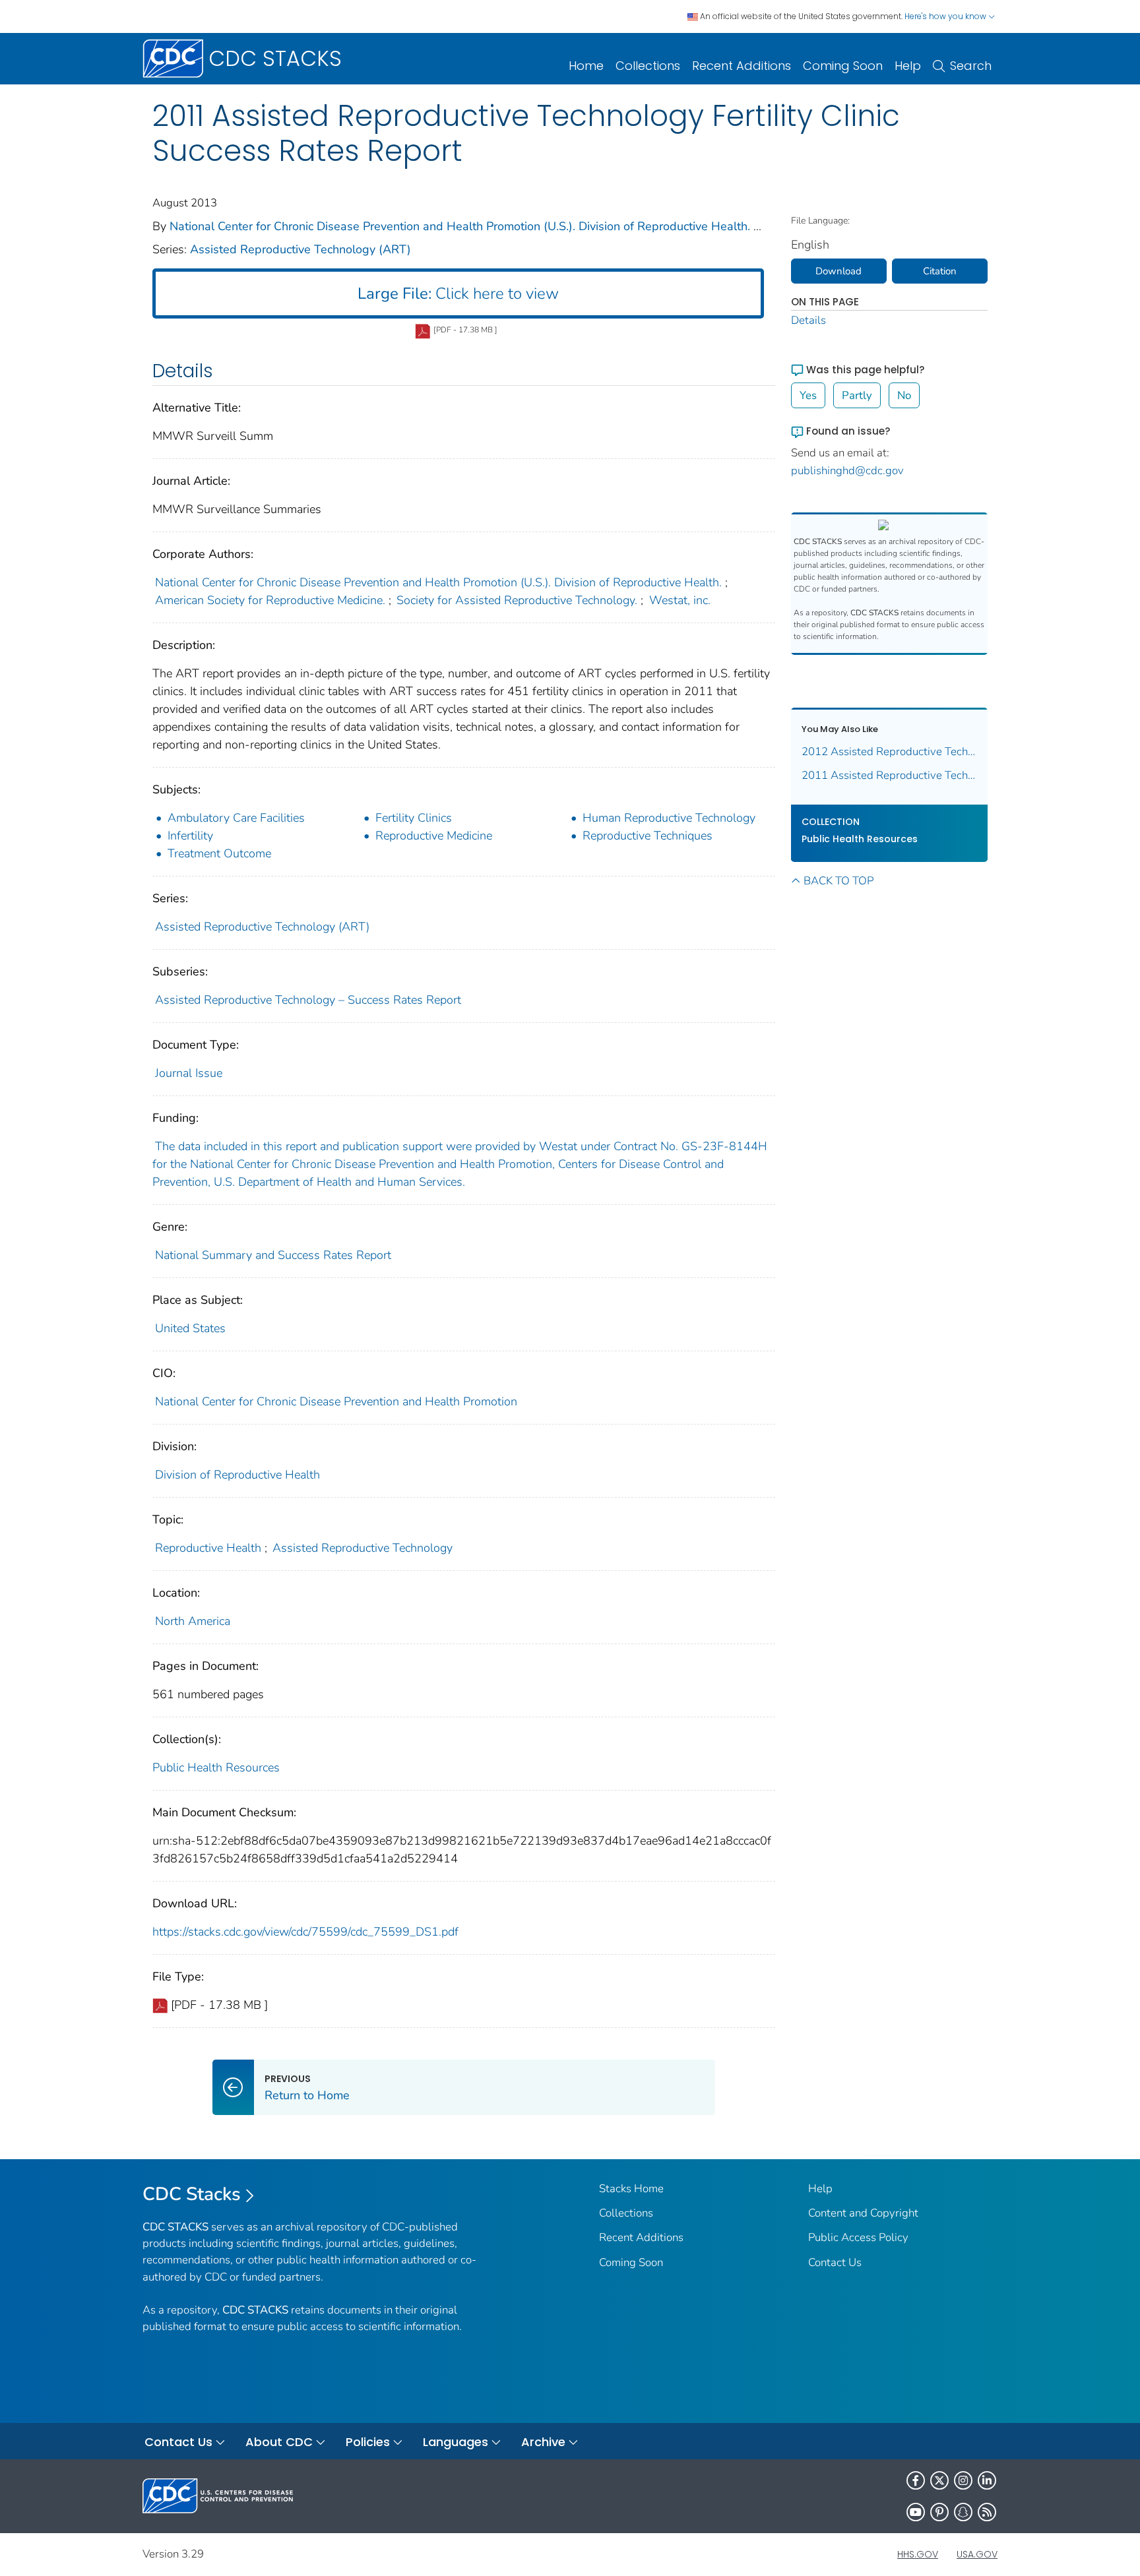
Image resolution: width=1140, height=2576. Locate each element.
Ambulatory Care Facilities (236, 818)
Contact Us (835, 2262)
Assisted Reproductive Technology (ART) (301, 249)
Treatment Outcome (219, 853)
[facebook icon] (916, 2480)
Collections (648, 66)
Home (586, 66)
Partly (857, 395)
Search (971, 66)
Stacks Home (631, 2189)
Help (908, 66)
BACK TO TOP (839, 881)
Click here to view (458, 293)
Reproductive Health (208, 1548)
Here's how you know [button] (946, 16)
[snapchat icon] (963, 2512)
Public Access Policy (858, 2237)
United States (190, 1328)
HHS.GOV (918, 2554)
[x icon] (939, 2480)
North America (193, 1621)
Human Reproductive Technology (669, 818)
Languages (456, 2442)
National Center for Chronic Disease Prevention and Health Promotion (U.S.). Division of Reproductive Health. (460, 226)
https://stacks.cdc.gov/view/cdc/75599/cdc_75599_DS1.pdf (305, 1932)
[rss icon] (987, 2512)
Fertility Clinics (414, 818)
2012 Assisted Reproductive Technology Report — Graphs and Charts (890, 751)
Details (808, 320)
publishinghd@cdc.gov (847, 471)
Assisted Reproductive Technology (363, 1548)
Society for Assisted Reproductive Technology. (517, 600)
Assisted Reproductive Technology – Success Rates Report (308, 1000)
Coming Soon (843, 66)
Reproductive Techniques (648, 836)
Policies (368, 2442)
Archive (543, 2442)
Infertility (190, 836)
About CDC (279, 2442)
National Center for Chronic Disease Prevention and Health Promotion (336, 1401)
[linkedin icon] (987, 2480)
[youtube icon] (916, 2512)
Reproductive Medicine (434, 836)
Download (839, 271)
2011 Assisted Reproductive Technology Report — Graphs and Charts (890, 775)
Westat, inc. (680, 600)
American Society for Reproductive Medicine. (270, 600)
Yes (808, 395)
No (904, 395)
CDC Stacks (192, 2194)
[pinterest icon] (939, 2512)
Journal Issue (189, 1073)
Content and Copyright (863, 2213)
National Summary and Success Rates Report (273, 1255)
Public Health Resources (216, 1767)
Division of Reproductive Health (237, 1475)
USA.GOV (977, 2554)
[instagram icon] (963, 2480)
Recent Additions (742, 66)
